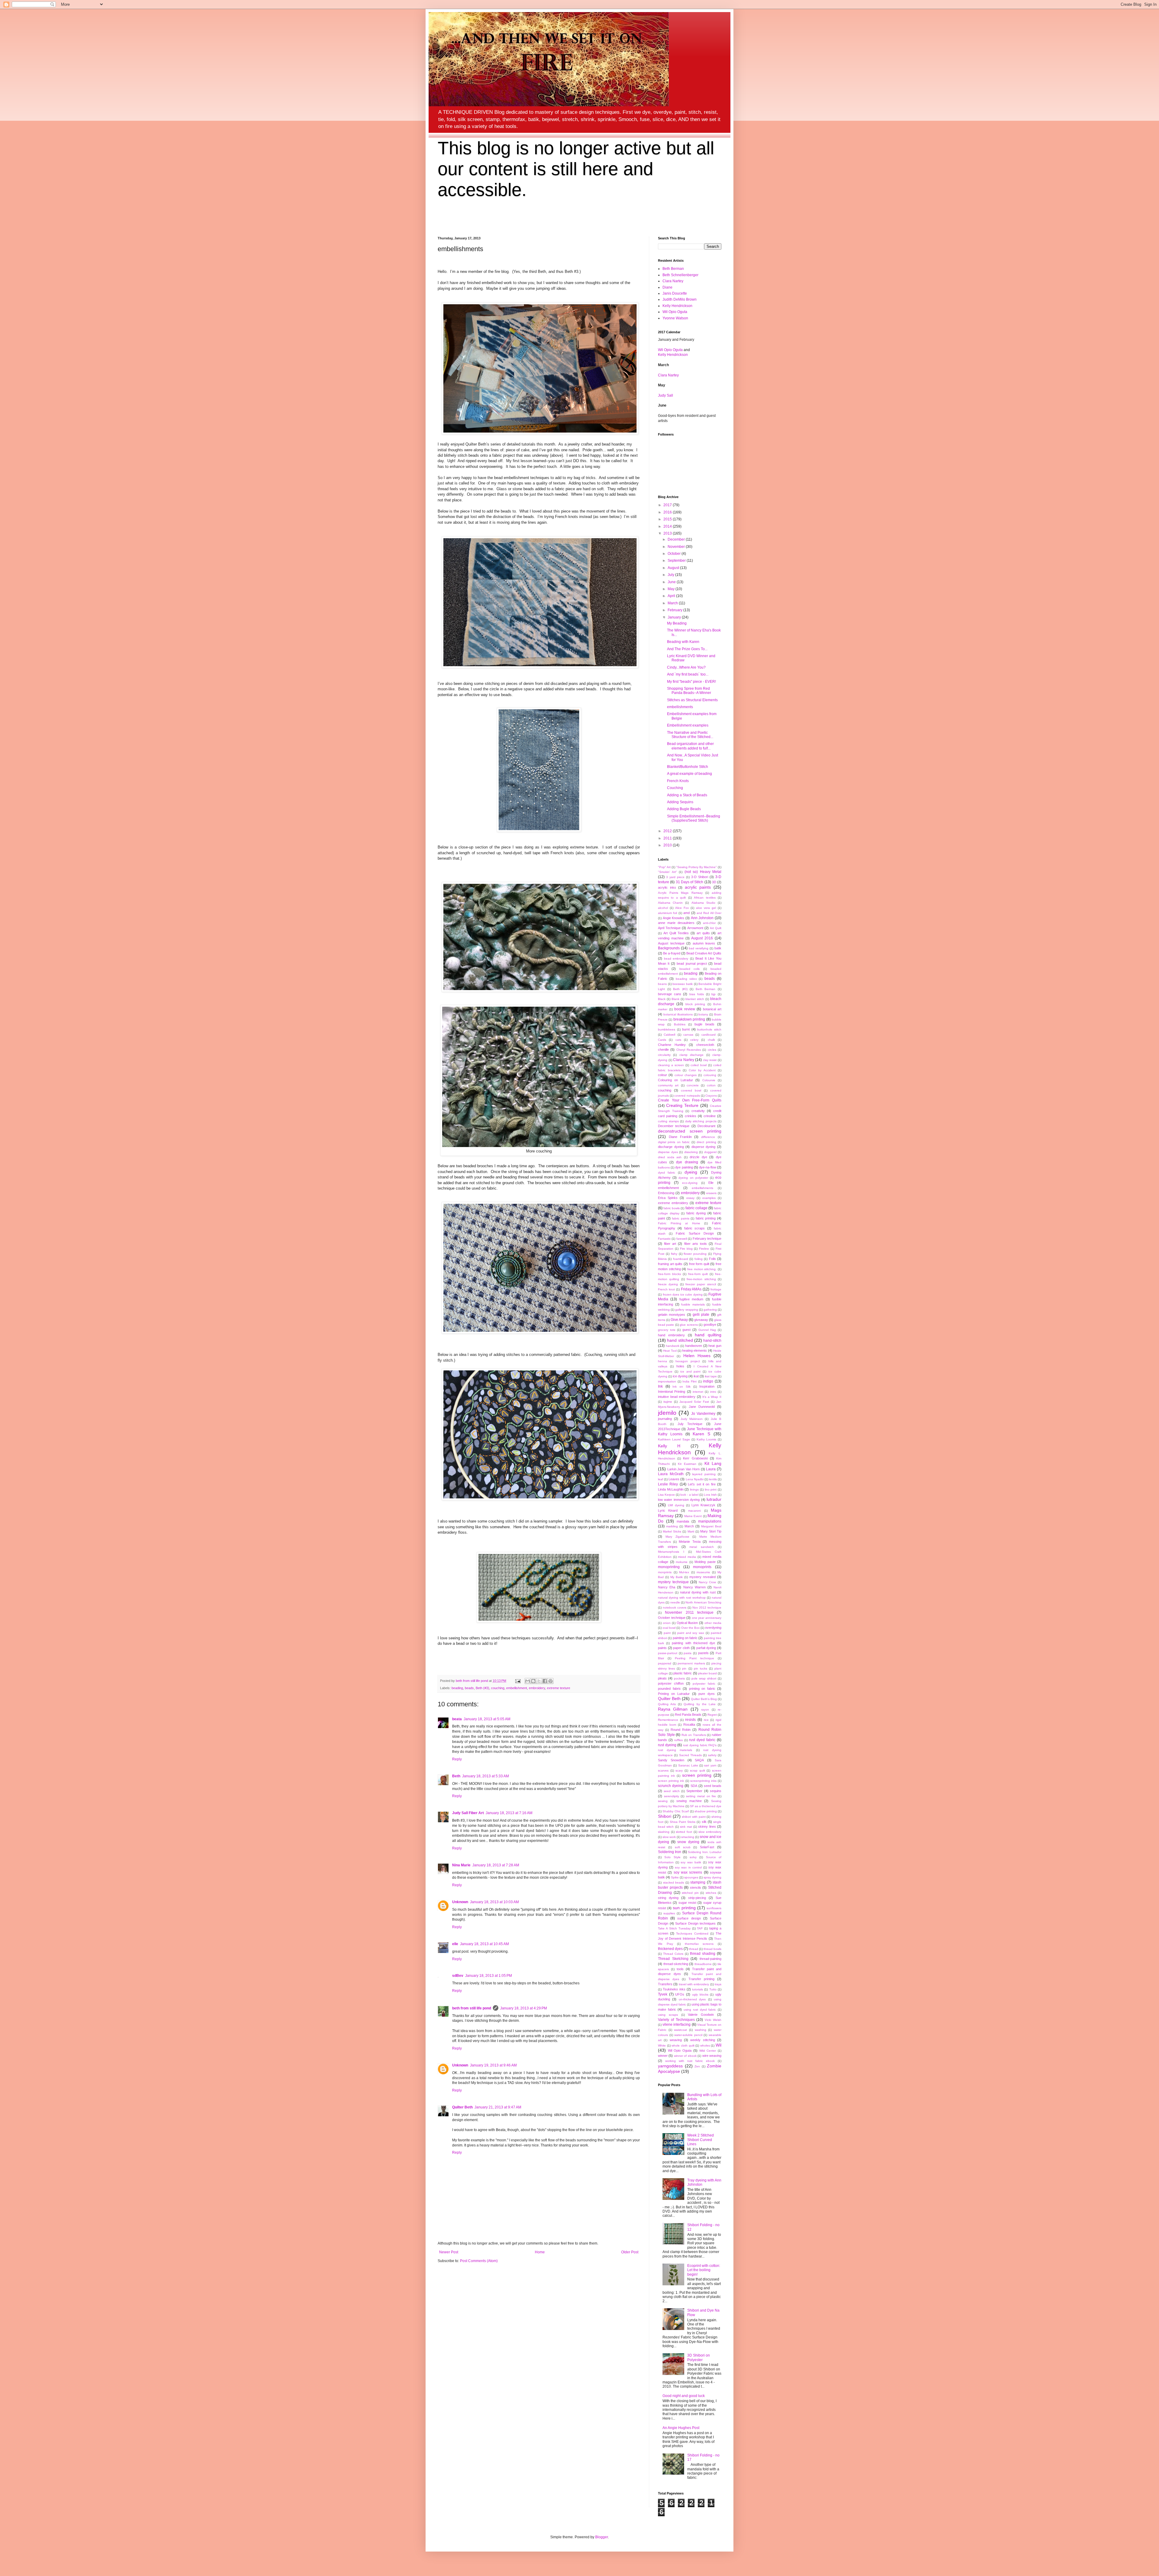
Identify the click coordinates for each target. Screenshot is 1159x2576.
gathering (710, 1310)
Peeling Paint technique (694, 1658)
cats (678, 1040)
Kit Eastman (687, 1464)
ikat (696, 1376)
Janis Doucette (675, 293)
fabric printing (706, 1218)
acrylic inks (667, 887)
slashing (664, 1832)
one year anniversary (707, 1618)
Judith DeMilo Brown (680, 299)
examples (709, 1198)
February (675, 610)
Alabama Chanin (670, 903)
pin (684, 1668)
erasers (711, 1193)
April (672, 596)
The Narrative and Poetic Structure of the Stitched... (690, 735)
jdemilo (667, 1413)
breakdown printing (689, 1019)
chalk (711, 1040)
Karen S (701, 1434)
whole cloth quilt (683, 2045)
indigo (708, 1381)
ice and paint (691, 1371)
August (674, 568)
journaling (665, 1419)
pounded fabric (669, 1689)
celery (694, 1040)
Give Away (679, 1320)
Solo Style (672, 1857)
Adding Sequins (680, 802)
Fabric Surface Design (695, 1233)
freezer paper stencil (701, 1284)
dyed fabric (667, 1173)
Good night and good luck (684, 2396)
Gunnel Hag (707, 1330)
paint (667, 1633)
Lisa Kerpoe (666, 1495)
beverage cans (670, 994)
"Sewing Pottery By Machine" (696, 867)
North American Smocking (703, 1602)
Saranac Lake (688, 1765)
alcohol (663, 908)
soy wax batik (691, 1862)
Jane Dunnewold (702, 1407)
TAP (700, 1928)
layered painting (704, 1474)
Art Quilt (716, 928)
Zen (697, 2066)
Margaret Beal (711, 1526)
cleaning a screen (671, 1065)
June (672, 582)
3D (714, 882)
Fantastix (664, 1239)
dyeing (691, 1172)
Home (540, 2252)
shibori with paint (694, 1817)
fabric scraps (695, 1228)
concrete (693, 1085)
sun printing (684, 1908)
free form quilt (699, 1264)
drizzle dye (698, 1157)
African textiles (705, 898)
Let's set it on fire (702, 1484)
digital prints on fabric (674, 1142)
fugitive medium (691, 1299)
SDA (694, 1786)
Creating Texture (682, 1105)
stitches (711, 1893)
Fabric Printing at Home (679, 1223)
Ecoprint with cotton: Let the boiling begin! (704, 2270)
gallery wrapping (686, 1310)
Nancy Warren (694, 1587)
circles (712, 1050)
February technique (707, 1238)
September (677, 561)
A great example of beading (690, 774)
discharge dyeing (671, 1147)
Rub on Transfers (694, 1735)
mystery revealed (702, 1577)
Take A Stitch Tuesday (674, 1928)
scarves (663, 1771)
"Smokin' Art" (667, 872)
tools (680, 1969)
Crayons (711, 1096)
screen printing (697, 1775)
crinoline (710, 1116)
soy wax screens (688, 1872)
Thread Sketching (673, 1959)
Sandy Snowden (671, 1760)
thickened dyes (670, 1949)
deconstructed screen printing (690, 1131)
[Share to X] (539, 1681)
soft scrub (683, 1847)
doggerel (710, 1152)
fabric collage (696, 1208)
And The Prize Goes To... (687, 649)
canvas (688, 1035)
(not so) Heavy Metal (703, 872)
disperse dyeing (704, 1147)
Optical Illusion (687, 1623)
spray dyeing (712, 1877)
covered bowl (691, 1090)
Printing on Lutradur (674, 1694)
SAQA (699, 1760)
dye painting (684, 1167)
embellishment (517, 1688)
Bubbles (680, 1024)
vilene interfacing (677, 2025)
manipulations (710, 1521)
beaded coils (690, 969)
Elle (711, 1183)
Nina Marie (461, 1865)
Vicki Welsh (713, 2020)
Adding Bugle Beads (684, 809)
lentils (713, 1479)
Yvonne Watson (675, 318)
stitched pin (690, 1893)
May (672, 589)
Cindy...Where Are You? (686, 667)
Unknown (460, 1902)
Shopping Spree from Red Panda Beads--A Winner (689, 691)
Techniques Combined (692, 1934)
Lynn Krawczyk (703, 1505)
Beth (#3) (482, 1688)
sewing (663, 1801)
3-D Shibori (700, 877)
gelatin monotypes (672, 1315)
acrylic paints (698, 887)
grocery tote (667, 1330)
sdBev (458, 1976)
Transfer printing (701, 1979)
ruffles (678, 1740)
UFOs (680, 1994)
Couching (675, 788)
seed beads (713, 1786)
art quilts (703, 933)
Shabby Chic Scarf (676, 1811)
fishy (674, 1254)
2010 (668, 845)
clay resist (710, 1060)
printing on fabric (702, 1689)
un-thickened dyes (692, 1999)
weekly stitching (702, 2040)
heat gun (715, 1346)
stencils (696, 1887)
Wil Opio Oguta (675, 312)
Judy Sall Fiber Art (468, 1813)
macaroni (694, 1511)
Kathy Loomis (706, 1439)
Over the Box (690, 1628)
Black (662, 999)
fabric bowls (672, 1208)
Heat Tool (670, 1351)
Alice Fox (682, 908)
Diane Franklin (680, 1137)
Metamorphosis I (671, 1552)
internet (698, 1392)
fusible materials (693, 1304)
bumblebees (667, 1029)
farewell (682, 1239)
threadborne (703, 1964)
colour (663, 1075)
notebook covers (675, 1608)
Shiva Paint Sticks (683, 1822)
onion (667, 1623)
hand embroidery (671, 1335)
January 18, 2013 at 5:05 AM (487, 1719)
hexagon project (688, 1361)
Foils (712, 1259)
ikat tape (711, 1376)
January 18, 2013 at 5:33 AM (485, 1776)
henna (663, 1361)
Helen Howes (697, 1356)
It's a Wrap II (712, 1397)
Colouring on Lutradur (675, 1080)
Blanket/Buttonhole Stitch (688, 767)
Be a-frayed (672, 953)
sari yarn (710, 1765)
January (675, 617)
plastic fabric (683, 1673)
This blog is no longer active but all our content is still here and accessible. (576, 169)
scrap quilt (698, 1771)
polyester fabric (704, 1684)
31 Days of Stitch (690, 882)
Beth (456, 1776)
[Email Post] (518, 1681)
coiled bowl (699, 1065)
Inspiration (707, 1386)
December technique (674, 1126)
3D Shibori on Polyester (699, 2357)
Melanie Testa (690, 1542)
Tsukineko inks (674, 1989)
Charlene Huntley (672, 1045)
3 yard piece (675, 877)
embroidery (537, 1688)
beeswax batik (683, 984)
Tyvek (663, 1994)
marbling (672, 1526)
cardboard (709, 1035)
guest (686, 1330)
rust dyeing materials (675, 1750)
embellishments (680, 707)
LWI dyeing (676, 1505)
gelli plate (701, 1315)
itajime (668, 1402)
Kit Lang (713, 1463)
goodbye (710, 1325)
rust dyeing (667, 1745)
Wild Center (708, 2051)
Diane (667, 287)
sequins (716, 1791)
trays (718, 1984)
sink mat (686, 1827)
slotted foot (684, 1832)
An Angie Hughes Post (681, 2428)
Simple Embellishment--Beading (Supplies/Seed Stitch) (694, 818)
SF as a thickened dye (706, 1806)
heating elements (694, 1350)
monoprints (702, 1567)
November (677, 547)
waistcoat (680, 2030)
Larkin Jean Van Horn (683, 1469)
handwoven (694, 1346)
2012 (668, 831)
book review (685, 1009)
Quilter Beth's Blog (704, 1699)
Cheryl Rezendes (689, 1050)
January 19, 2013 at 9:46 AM (493, 2065)
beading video (686, 979)
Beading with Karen (683, 642)
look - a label (689, 1495)
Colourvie (709, 1080)
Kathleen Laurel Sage (674, 1439)
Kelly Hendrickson (677, 306)
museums (703, 1572)
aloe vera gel (706, 908)
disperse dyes (668, 1152)
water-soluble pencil (688, 2035)
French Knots (678, 781)
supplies (669, 1913)
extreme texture (559, 1688)
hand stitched (680, 1340)
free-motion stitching (701, 1279)
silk (704, 1822)
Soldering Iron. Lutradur (705, 1852)
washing (701, 2030)
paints (662, 1648)
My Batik (677, 1577)
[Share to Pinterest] (551, 1681)
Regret (712, 1715)
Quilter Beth (462, 2107)
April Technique (669, 928)
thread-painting (710, 1959)
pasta (688, 1653)
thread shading (703, 1954)
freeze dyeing (668, 1284)
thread (694, 1949)
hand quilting (708, 1335)
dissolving (691, 1152)
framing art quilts (670, 1264)
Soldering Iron (670, 1852)
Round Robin (681, 1730)
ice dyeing (680, 1376)
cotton (711, 1085)
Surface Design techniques (695, 1923)
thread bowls (712, 1949)
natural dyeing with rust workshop (682, 1598)
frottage (716, 1289)
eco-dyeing (690, 1183)
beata (457, 1719)
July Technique (690, 1424)
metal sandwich (702, 1547)
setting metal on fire (701, 1796)
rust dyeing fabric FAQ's (700, 1745)
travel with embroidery (694, 1984)
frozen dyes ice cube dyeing (683, 1294)
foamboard (681, 1259)
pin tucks (701, 1668)
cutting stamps (668, 1121)
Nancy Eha (667, 1587)
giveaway (701, 1320)
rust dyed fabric (702, 1740)
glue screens (689, 1325)
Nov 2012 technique (707, 1608)
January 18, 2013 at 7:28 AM (496, 1865)
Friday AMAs (691, 1289)
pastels (703, 1653)
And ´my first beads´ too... (688, 674)
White (662, 2045)
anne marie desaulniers (676, 923)
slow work (669, 1837)
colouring (710, 1075)
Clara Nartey (673, 281)
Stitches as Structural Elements (692, 700)
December (677, 539)
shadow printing (706, 1811)
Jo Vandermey (703, 1414)
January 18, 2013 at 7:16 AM (509, 1813)
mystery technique (673, 1582)
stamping (698, 1882)
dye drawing (687, 1162)
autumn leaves (704, 943)
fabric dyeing (696, 1213)
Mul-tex (684, 1572)
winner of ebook (685, 2056)
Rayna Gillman (673, 1709)
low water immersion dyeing (679, 1500)
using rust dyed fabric (700, 2010)
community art (668, 1085)
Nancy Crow (707, 1582)
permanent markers (691, 1663)
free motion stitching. (702, 1269)
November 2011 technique (689, 1612)
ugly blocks (700, 1994)
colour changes (686, 1075)
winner (663, 2056)
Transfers (665, 1984)
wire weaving (712, 2056)
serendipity (672, 1796)
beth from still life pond (472, 2008)
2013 (668, 533)
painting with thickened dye (693, 1643)
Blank (675, 999)
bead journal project (692, 964)
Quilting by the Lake (699, 1704)
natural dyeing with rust (698, 1592)
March (673, 603)
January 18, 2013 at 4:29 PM (524, 2008)
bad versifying (699, 948)
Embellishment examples (688, 725)
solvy (693, 1857)
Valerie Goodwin (701, 2015)
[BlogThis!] (533, 1681)
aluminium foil (667, 913)
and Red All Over (709, 913)
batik (718, 948)
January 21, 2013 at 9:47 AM (498, 2107)
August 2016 (702, 938)
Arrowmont (695, 928)
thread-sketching (676, 1964)
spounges (691, 1877)
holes (680, 1366)
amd (686, 913)
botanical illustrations (678, 1014)
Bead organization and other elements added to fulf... (690, 746)
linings (694, 1489)
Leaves (674, 1479)
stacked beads (674, 1882)
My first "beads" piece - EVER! (691, 682)
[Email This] (528, 1681)
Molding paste (705, 1562)
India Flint (690, 1381)
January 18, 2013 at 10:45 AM (484, 1944)
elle (455, 1944)
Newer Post (449, 2252)
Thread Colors (673, 1954)
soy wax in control (688, 1867)
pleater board (707, 1673)
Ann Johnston (702, 918)
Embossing (666, 1193)
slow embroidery (710, 1832)
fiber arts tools (696, 1244)
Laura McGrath (671, 1474)
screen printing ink (671, 1781)
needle (675, 1602)
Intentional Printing (672, 1392)
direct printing (706, 1142)
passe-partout (668, 1653)
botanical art (712, 1009)
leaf (661, 1479)
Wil (718, 2045)
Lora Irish (710, 1495)
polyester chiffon (671, 1683)
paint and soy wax (691, 1633)
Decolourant (706, 1126)
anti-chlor (709, 923)
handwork (673, 1346)
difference (708, 1137)
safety (712, 1755)
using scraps (668, 2015)
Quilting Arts (667, 1704)
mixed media (687, 1557)
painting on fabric (685, 1638)
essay (690, 1198)
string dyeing (668, 1898)
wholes (705, 2045)
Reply (457, 1759)
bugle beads (704, 1024)
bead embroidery (676, 959)
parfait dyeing (706, 1648)
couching (498, 1688)
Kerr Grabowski (695, 1458)
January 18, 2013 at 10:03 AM (494, 1902)
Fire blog (686, 1249)
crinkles (691, 1116)
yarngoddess (670, 2066)
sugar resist (687, 1903)
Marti (691, 1531)
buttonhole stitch (709, 1029)
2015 (668, 519)
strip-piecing (697, 1898)
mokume (682, 1562)
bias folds (697, 994)
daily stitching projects (701, 1121)
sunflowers (714, 1908)
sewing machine (689, 1801)
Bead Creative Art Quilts (704, 953)
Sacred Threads (690, 1755)
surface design (689, 1918)
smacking (688, 1837)
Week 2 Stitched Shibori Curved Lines (701, 2140)
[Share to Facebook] (545, 1681)
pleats (662, 1678)
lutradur (714, 1499)
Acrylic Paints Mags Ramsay (680, 893)
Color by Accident (702, 1070)
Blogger (602, 2537)
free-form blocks (669, 1274)
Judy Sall (666, 395)
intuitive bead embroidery (677, 1397)
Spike (675, 1877)
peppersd (665, 1663)
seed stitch (672, 1791)
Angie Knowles (674, 918)
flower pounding (695, 1254)
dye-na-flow (708, 1167)
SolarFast (707, 1847)
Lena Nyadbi (695, 1479)
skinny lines (707, 1827)
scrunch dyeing (671, 1786)
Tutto (713, 1989)
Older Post (630, 2252)
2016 (668, 512)
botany (703, 1014)
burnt (686, 1029)
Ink (660, 1386)
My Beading (677, 623)
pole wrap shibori (704, 1678)
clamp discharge (691, 1055)
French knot (666, 1289)
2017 (668, 505)
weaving (676, 2040)
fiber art (670, 1244)
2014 (668, 526)
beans (662, 984)
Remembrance (668, 1720)
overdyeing (713, 1628)
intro (713, 1392)
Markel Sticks (672, 1531)
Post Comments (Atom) (479, 2261)
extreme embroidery (673, 1203)
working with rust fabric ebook (690, 2061)
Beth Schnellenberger (680, 275)
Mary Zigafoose (677, 1537)
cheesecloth (705, 1045)
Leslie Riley (668, 1484)
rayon (705, 1710)
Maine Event (693, 1516)
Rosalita (689, 1724)
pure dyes (707, 1694)
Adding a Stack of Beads (687, 795)
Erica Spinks (668, 1198)
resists (690, 1720)
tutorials (698, 1989)
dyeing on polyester (693, 1178)
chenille (663, 1050)
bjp (714, 994)
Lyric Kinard (668, 1510)
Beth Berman (673, 269)
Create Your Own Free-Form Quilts (690, 1100)
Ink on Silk (681, 1387)
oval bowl (669, 1628)
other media (713, 1623)
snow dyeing (688, 1842)
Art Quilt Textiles (676, 933)
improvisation (667, 1381)
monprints (665, 1572)
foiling (699, 1259)
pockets (679, 1678)
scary (679, 1771)
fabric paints (681, 1218)
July (671, 575)
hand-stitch (712, 1341)
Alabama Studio (703, 903)
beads (469, 1688)
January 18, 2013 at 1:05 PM (489, 1976)
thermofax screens (699, 1944)
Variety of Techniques (676, 2020)
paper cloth (681, 1648)
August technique (671, 943)
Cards (662, 1040)
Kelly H (669, 1446)
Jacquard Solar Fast (694, 1402)
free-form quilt (698, 1274)
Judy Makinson (692, 1419)
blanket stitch (695, 999)
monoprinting (669, 1567)
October (675, 554)
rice (706, 1720)
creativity (698, 1111)
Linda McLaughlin (671, 1489)
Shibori (665, 1816)
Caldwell (669, 1035)
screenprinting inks (703, 1781)
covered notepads (687, 1096)
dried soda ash (670, 1157)
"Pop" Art (664, 867)
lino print (711, 1489)
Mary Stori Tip (711, 1531)
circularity (664, 1055)
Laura (711, 1469)
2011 (668, 838)
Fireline (704, 1249)
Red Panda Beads (688, 1715)
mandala (683, 1521)
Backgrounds (669, 948)
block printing (695, 1004)
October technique (672, 1618)
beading (457, 1688)
